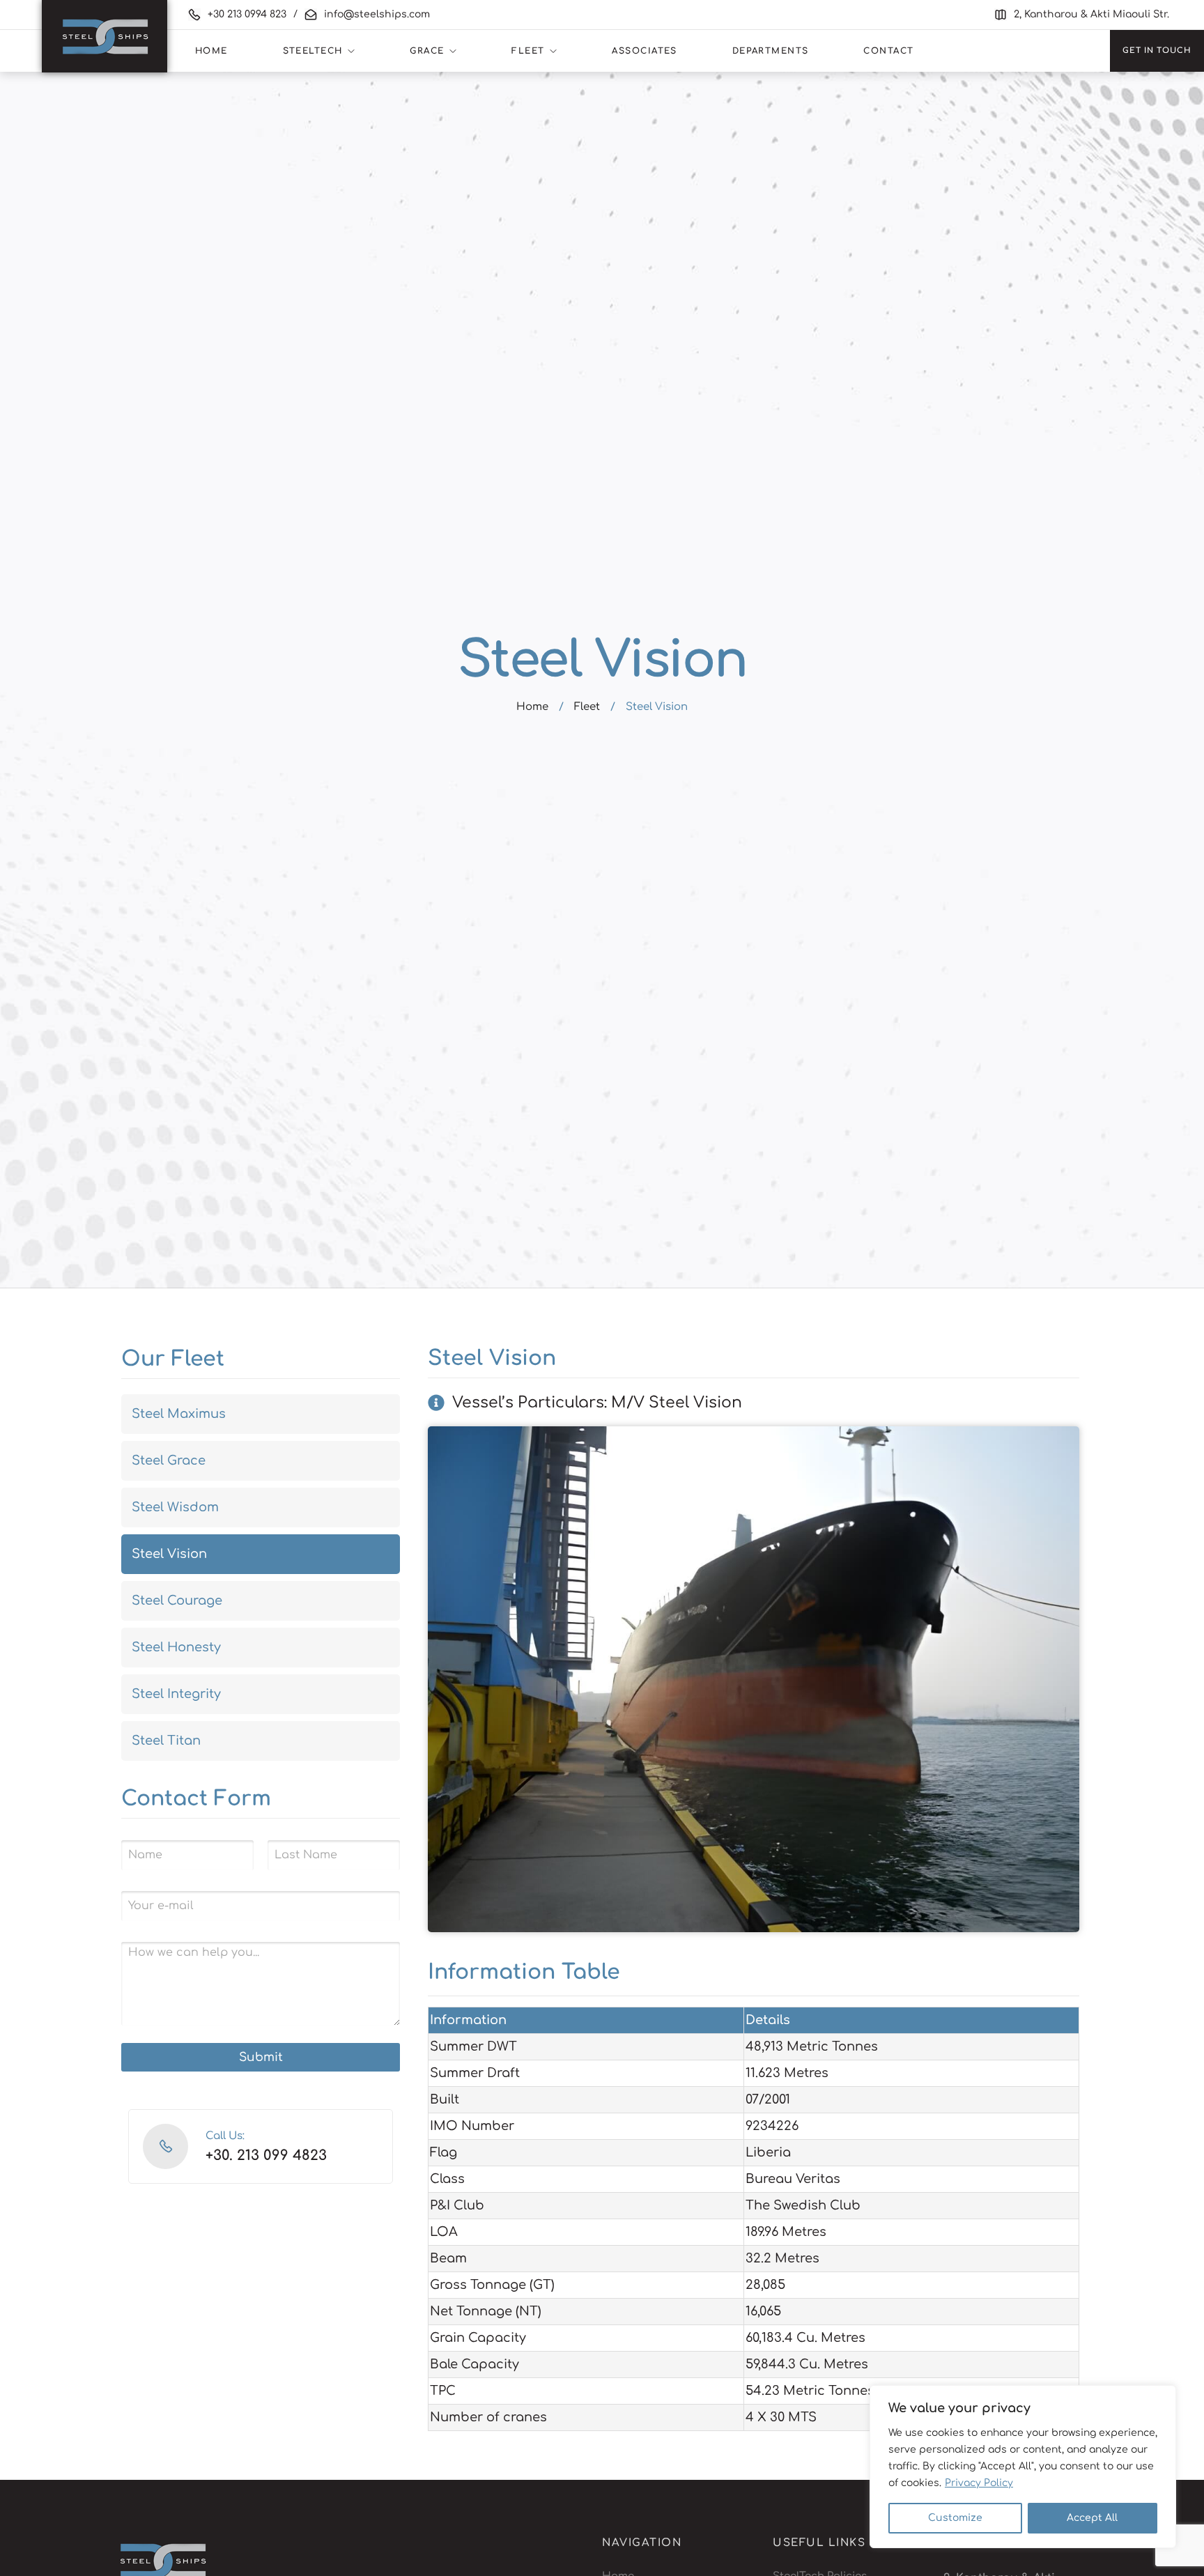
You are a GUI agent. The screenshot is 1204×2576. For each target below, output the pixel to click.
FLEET (528, 51)
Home (532, 707)
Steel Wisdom (175, 1507)
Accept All (1092, 2518)
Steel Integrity (176, 1694)
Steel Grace (169, 1460)
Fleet (587, 707)
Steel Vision (169, 1554)
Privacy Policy (979, 2483)
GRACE (427, 51)
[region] (1023, 2467)
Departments (771, 51)
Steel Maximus (179, 1414)
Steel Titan (166, 1741)
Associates (644, 51)
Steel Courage (177, 1601)
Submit (261, 2057)
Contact (888, 51)
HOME (211, 51)
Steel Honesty (176, 1647)
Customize (955, 2518)
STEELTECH (313, 51)
